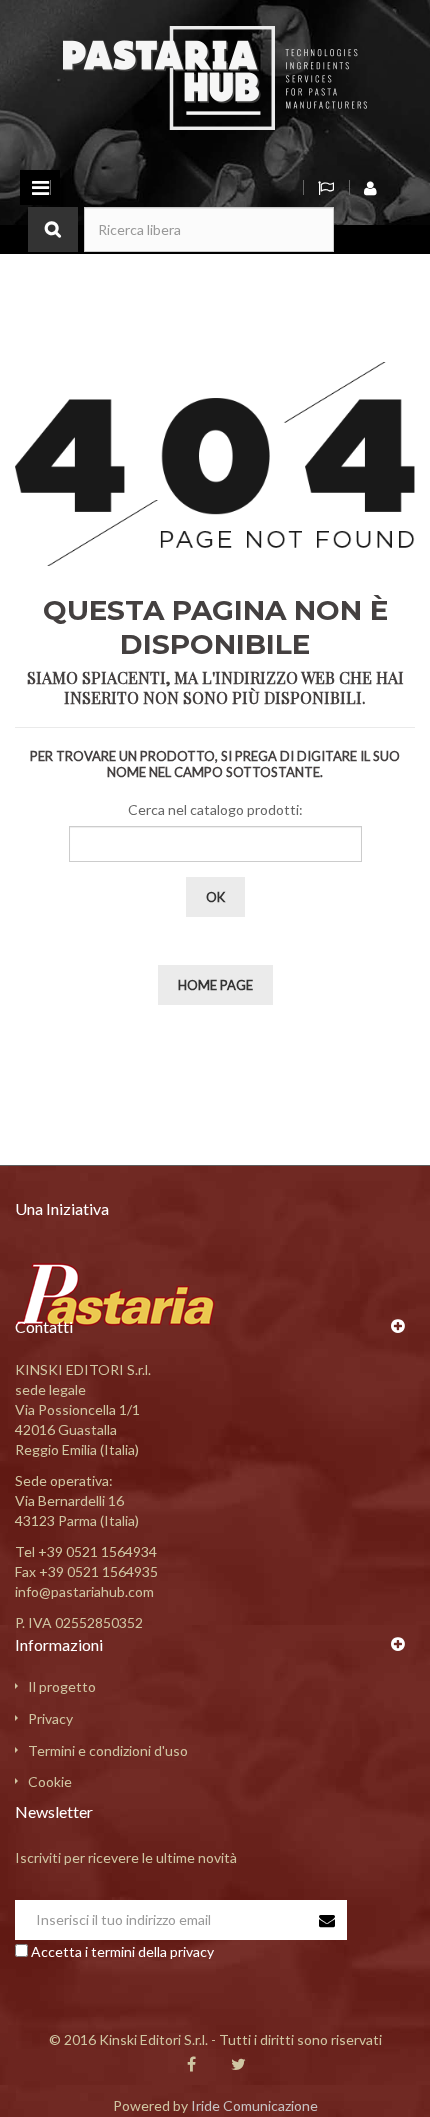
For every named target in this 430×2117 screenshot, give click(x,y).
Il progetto (62, 1686)
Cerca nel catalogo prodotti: (215, 809)
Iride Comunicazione (254, 2105)
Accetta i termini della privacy (122, 1951)
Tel (86, 1551)
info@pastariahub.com (84, 1591)
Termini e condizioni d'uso (108, 1750)
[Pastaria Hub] (215, 76)
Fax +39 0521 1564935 (86, 1571)
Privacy (50, 1718)
